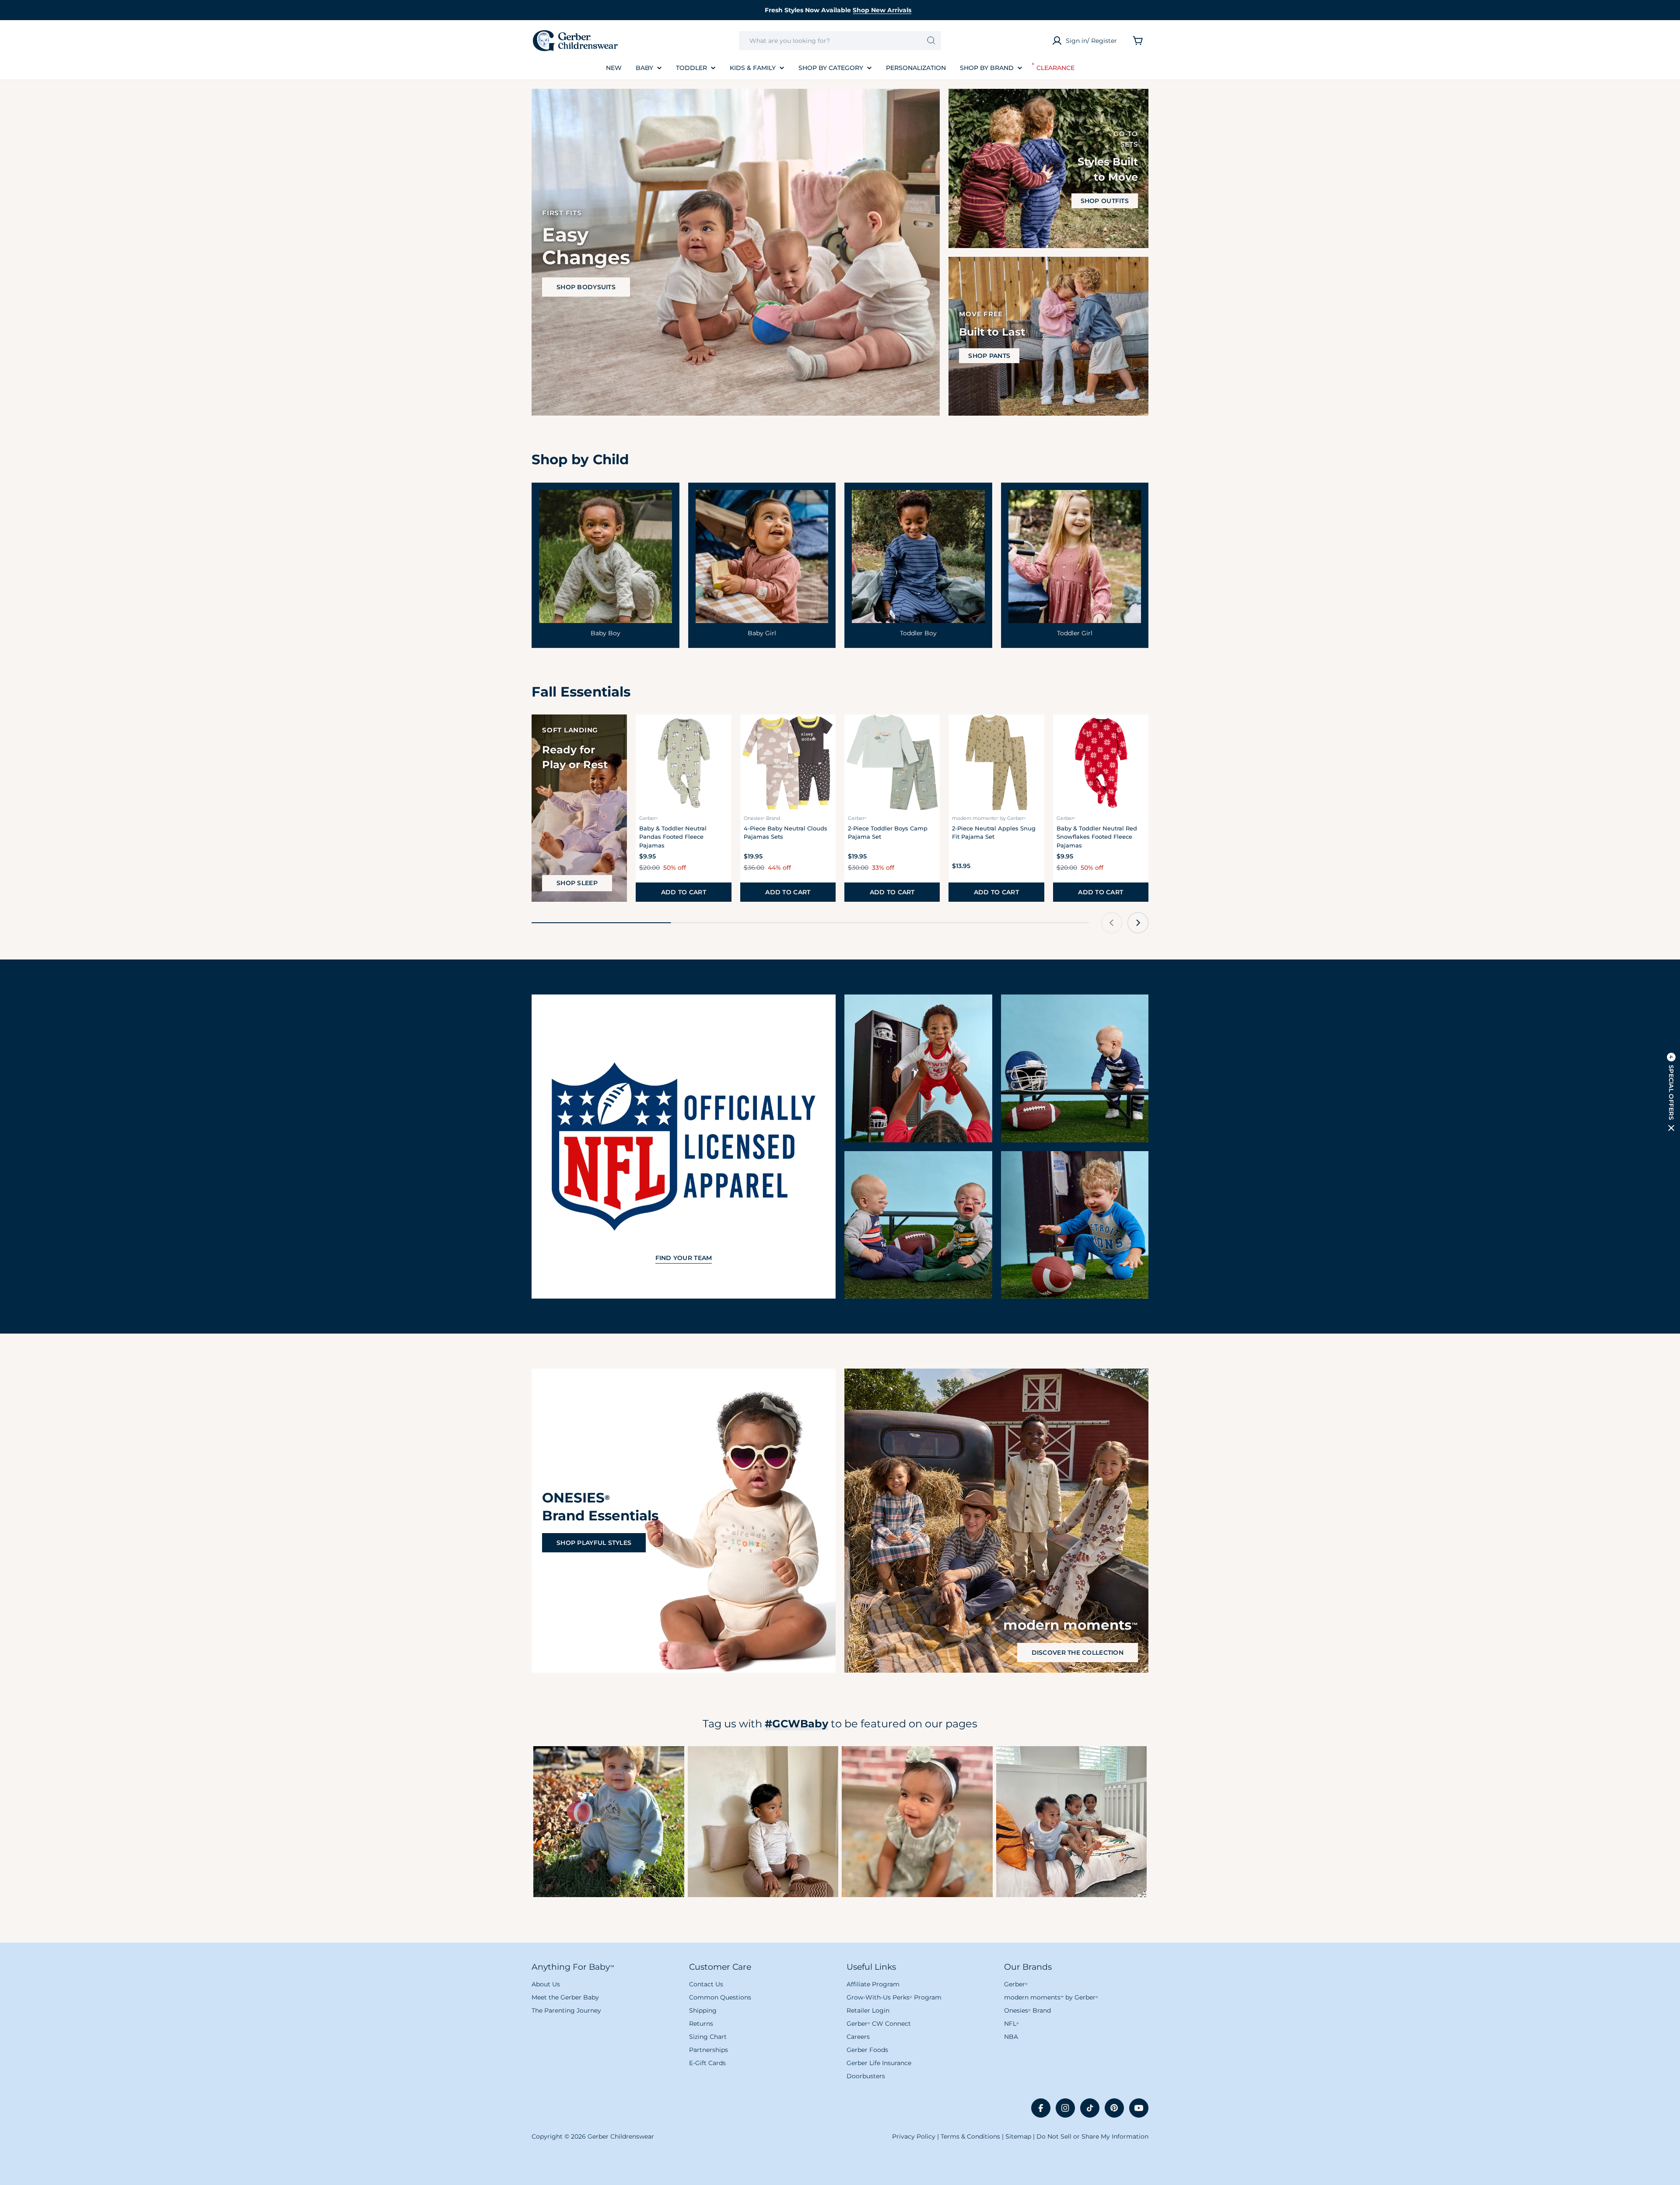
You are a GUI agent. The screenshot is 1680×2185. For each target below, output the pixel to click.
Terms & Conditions (970, 2136)
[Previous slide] (1112, 923)
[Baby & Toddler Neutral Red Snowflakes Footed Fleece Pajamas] (1101, 762)
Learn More (609, 1821)
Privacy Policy (914, 2136)
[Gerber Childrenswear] (918, 1068)
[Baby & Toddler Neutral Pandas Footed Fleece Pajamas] (683, 762)
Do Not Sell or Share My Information (1092, 2136)
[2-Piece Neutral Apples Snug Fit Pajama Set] (996, 762)
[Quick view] (720, 733)
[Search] (931, 41)
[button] (1671, 1092)
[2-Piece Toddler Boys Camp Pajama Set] (892, 762)
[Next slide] (1138, 923)
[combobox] (840, 41)
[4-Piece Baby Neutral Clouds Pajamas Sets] (788, 762)
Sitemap (1018, 2136)
